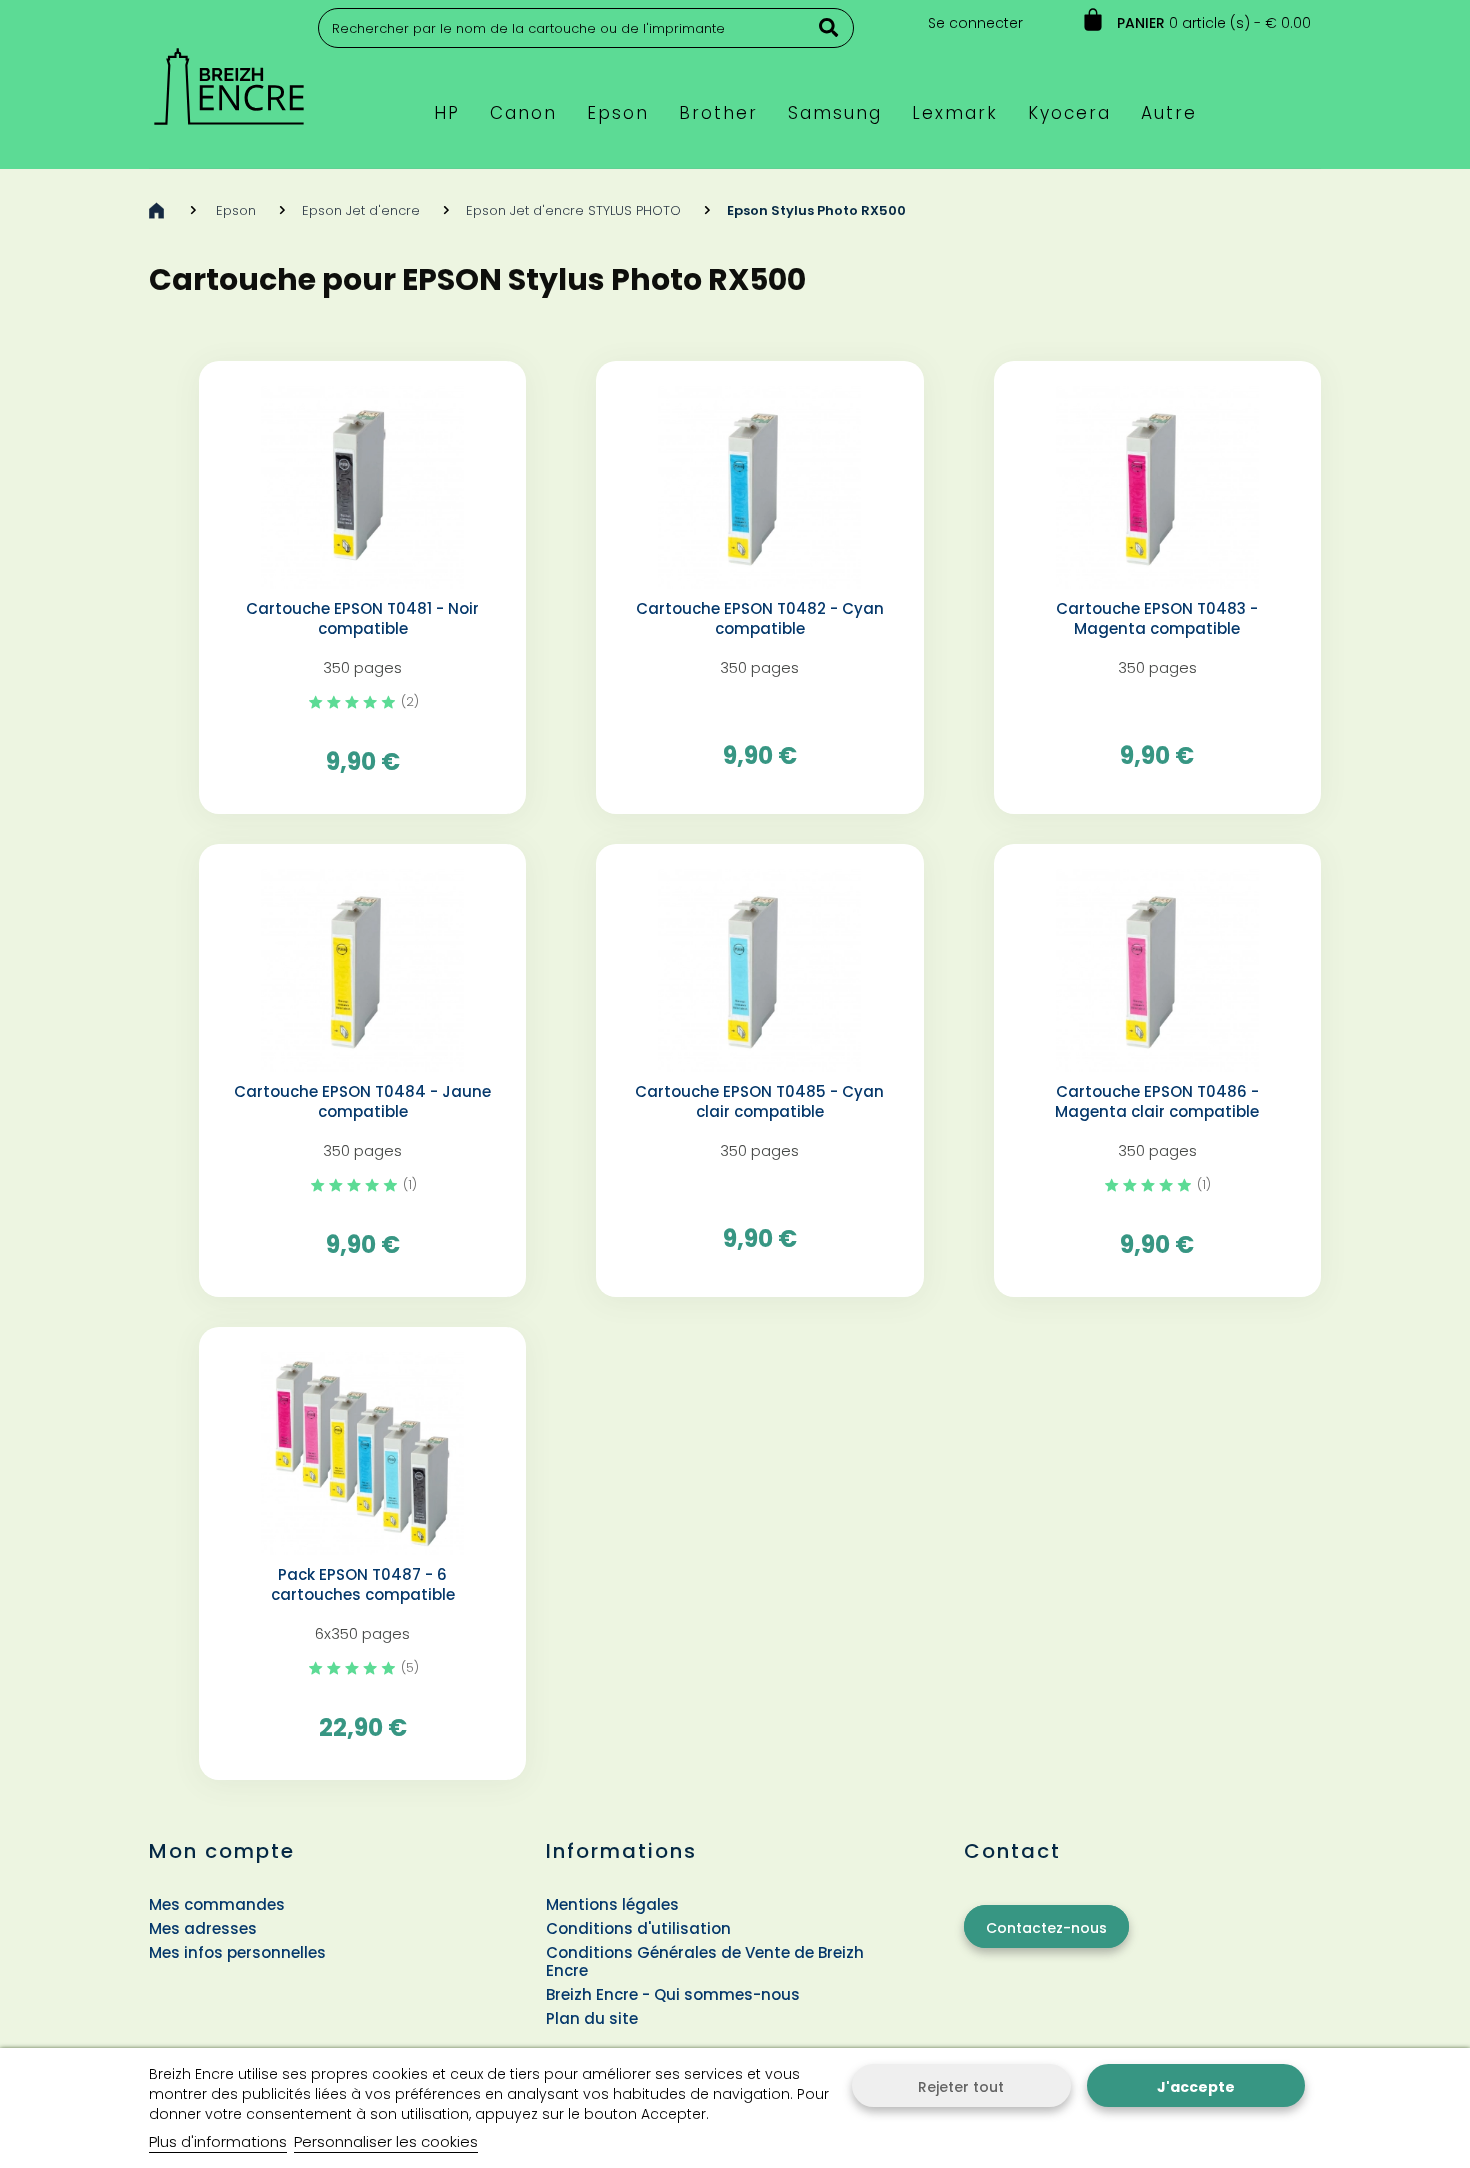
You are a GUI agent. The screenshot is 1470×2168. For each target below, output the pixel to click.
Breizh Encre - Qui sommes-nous (673, 1994)
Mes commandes (217, 1904)
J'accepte (1196, 2087)
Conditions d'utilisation (638, 1928)
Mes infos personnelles (237, 1952)
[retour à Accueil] (156, 210)
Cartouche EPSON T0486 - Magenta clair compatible (1157, 1102)
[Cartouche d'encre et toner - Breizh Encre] (229, 77)
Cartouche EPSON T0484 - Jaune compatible (362, 1102)
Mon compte (222, 1851)
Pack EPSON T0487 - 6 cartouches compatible (363, 1585)
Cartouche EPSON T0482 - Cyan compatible (760, 619)
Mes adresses (203, 1928)
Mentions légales (612, 1904)
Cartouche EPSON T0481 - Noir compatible (362, 619)
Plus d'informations (218, 2141)
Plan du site (592, 2018)
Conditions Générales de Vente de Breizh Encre (705, 1961)
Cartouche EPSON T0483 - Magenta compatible (1157, 619)
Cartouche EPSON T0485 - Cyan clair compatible (759, 1102)
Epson (236, 210)
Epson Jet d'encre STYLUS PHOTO (573, 210)
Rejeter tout (961, 2087)
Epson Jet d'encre (361, 210)
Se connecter (975, 23)
